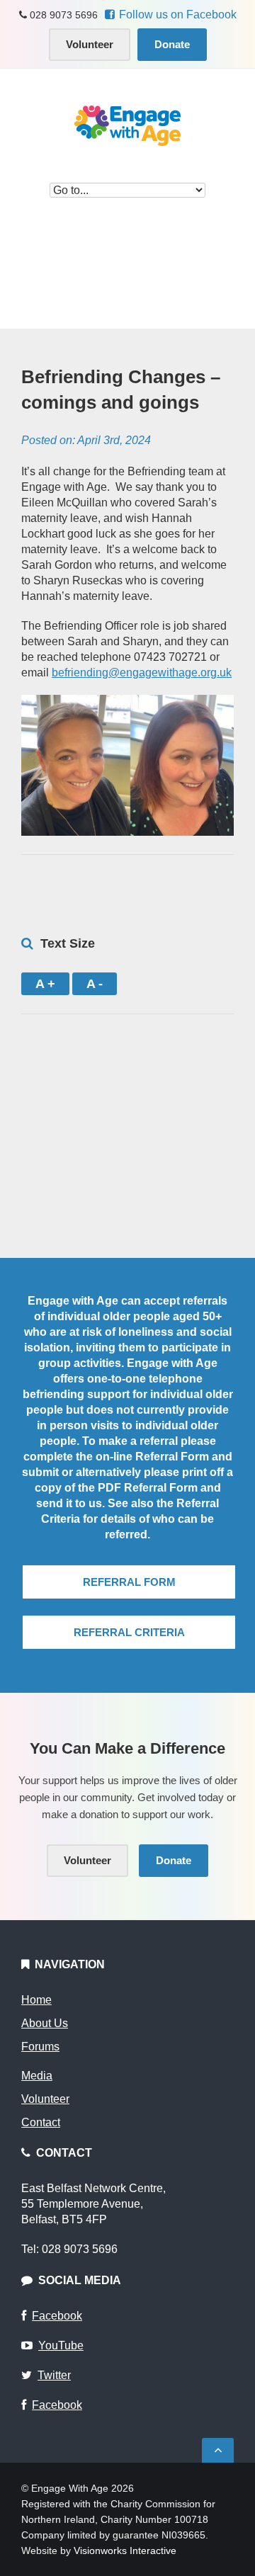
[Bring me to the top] (218, 2450)
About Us (45, 2023)
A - (95, 984)
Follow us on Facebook (178, 15)
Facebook (57, 2316)
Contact (41, 2122)
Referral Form (129, 1582)
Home (36, 2000)
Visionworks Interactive (125, 2551)
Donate (172, 44)
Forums (40, 2047)
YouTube (61, 2345)
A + (45, 984)
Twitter (54, 2375)
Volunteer (90, 44)
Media (37, 2076)
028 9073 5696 (62, 15)
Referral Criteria (129, 1632)
